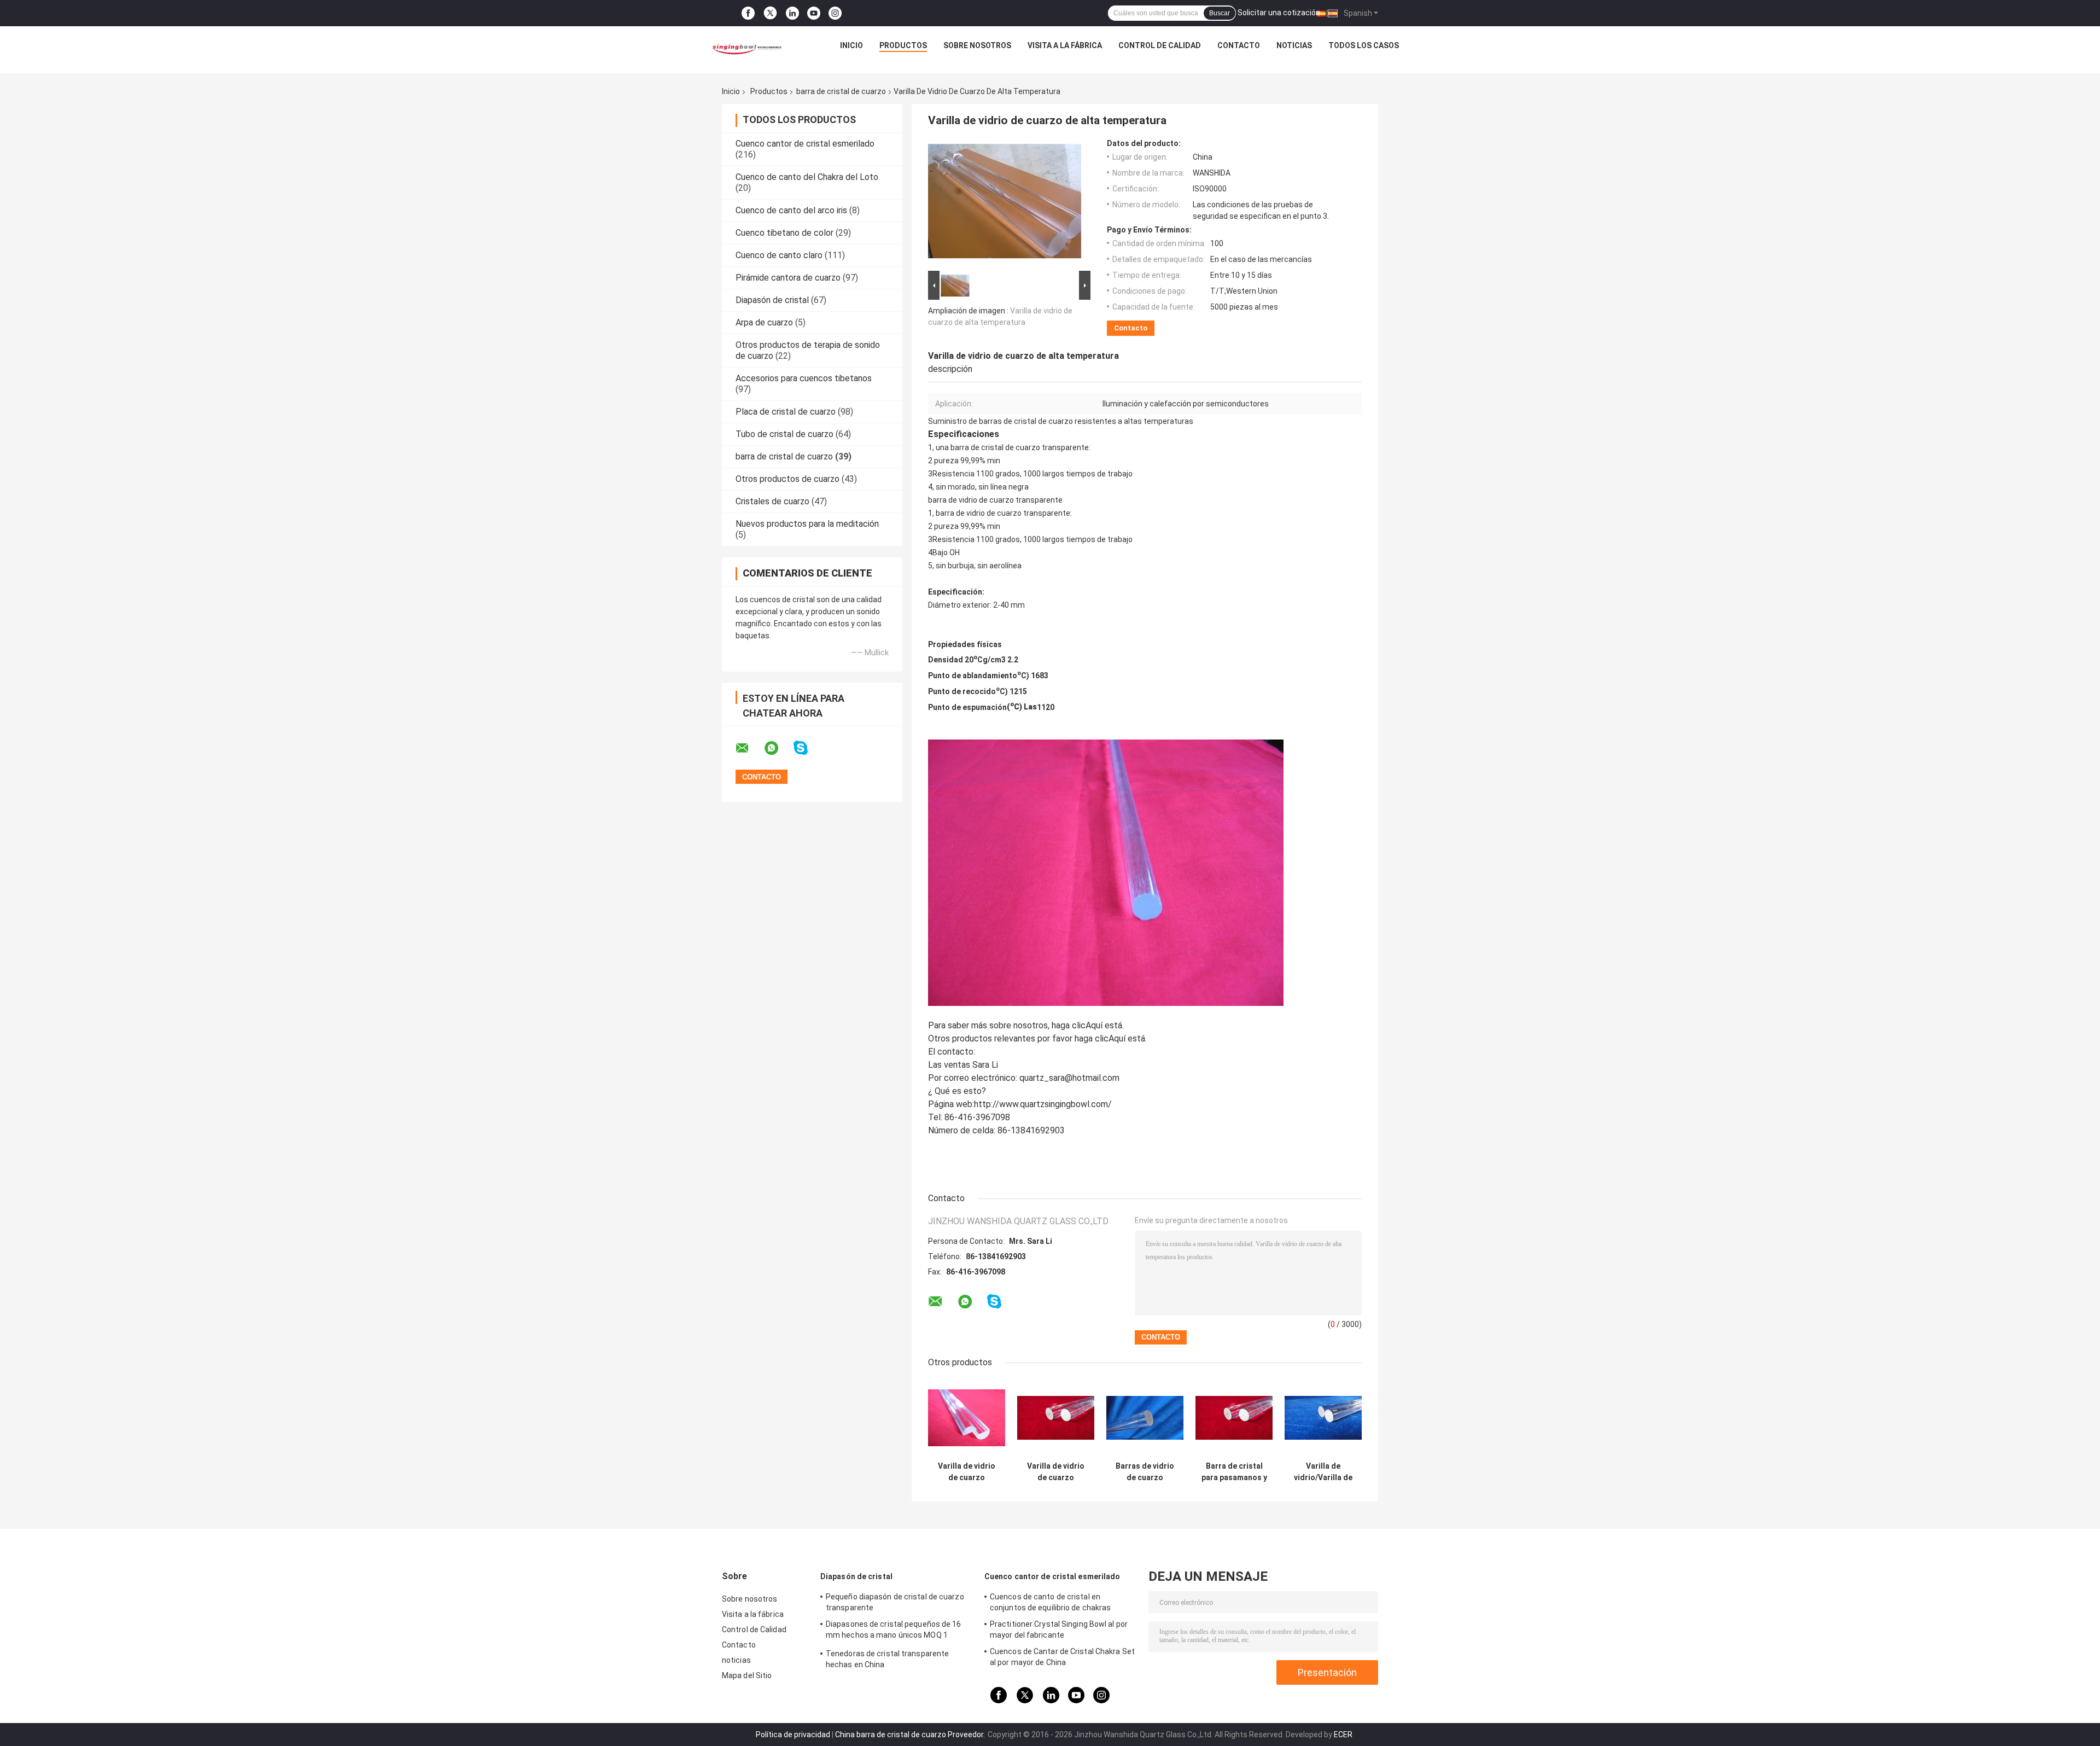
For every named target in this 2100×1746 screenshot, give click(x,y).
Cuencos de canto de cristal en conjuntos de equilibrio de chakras (1050, 1602)
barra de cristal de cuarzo (841, 91)
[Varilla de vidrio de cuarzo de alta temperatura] (1005, 203)
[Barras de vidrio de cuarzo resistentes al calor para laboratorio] (1145, 1418)
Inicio (851, 45)
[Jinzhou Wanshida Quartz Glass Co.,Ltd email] (749, 748)
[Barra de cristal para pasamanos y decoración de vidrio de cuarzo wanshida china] (1234, 1418)
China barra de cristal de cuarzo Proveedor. (911, 1735)
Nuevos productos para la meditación (807, 524)
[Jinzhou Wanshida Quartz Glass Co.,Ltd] (745, 48)
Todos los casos (1364, 45)
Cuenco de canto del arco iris (791, 210)
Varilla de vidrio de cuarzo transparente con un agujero (1056, 1472)
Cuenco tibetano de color (784, 233)
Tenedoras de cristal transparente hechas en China (887, 1659)
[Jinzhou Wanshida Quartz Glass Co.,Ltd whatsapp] (778, 748)
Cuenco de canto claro (779, 255)
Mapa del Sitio (747, 1675)
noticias (1294, 45)
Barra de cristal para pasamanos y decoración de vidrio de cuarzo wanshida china (1234, 1472)
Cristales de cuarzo (772, 501)
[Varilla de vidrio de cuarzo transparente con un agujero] (1056, 1418)
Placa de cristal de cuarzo (786, 412)
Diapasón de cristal (772, 300)
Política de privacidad (793, 1735)
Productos (903, 45)
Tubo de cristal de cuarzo (784, 434)
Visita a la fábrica (1065, 45)
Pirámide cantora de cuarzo (788, 278)
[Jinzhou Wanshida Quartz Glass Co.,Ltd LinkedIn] (792, 13)
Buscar (1220, 13)
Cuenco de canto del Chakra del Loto (807, 177)
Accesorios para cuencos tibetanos (804, 378)
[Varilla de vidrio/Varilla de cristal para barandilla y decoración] (1323, 1418)
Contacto (1239, 45)
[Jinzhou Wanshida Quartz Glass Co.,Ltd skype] (807, 748)
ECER (1343, 1735)
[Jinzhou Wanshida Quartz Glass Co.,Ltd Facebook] (748, 13)
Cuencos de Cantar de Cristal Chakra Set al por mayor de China (1062, 1657)
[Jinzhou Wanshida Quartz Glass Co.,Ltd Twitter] (770, 13)
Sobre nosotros (977, 45)
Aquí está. (1105, 1025)
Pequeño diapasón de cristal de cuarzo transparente (895, 1602)
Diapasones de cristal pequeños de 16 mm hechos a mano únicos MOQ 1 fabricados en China (894, 1631)
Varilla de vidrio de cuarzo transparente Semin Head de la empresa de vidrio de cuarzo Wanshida (967, 1472)
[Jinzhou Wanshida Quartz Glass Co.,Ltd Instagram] (835, 13)
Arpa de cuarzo (764, 322)
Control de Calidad (1160, 45)
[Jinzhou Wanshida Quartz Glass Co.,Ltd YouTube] (814, 13)
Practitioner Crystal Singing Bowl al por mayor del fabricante (1059, 1629)
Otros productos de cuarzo (787, 479)
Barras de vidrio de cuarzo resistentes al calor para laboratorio (1145, 1472)
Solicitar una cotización (1279, 13)
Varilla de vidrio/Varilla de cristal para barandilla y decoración (1323, 1472)
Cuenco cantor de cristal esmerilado (805, 144)
